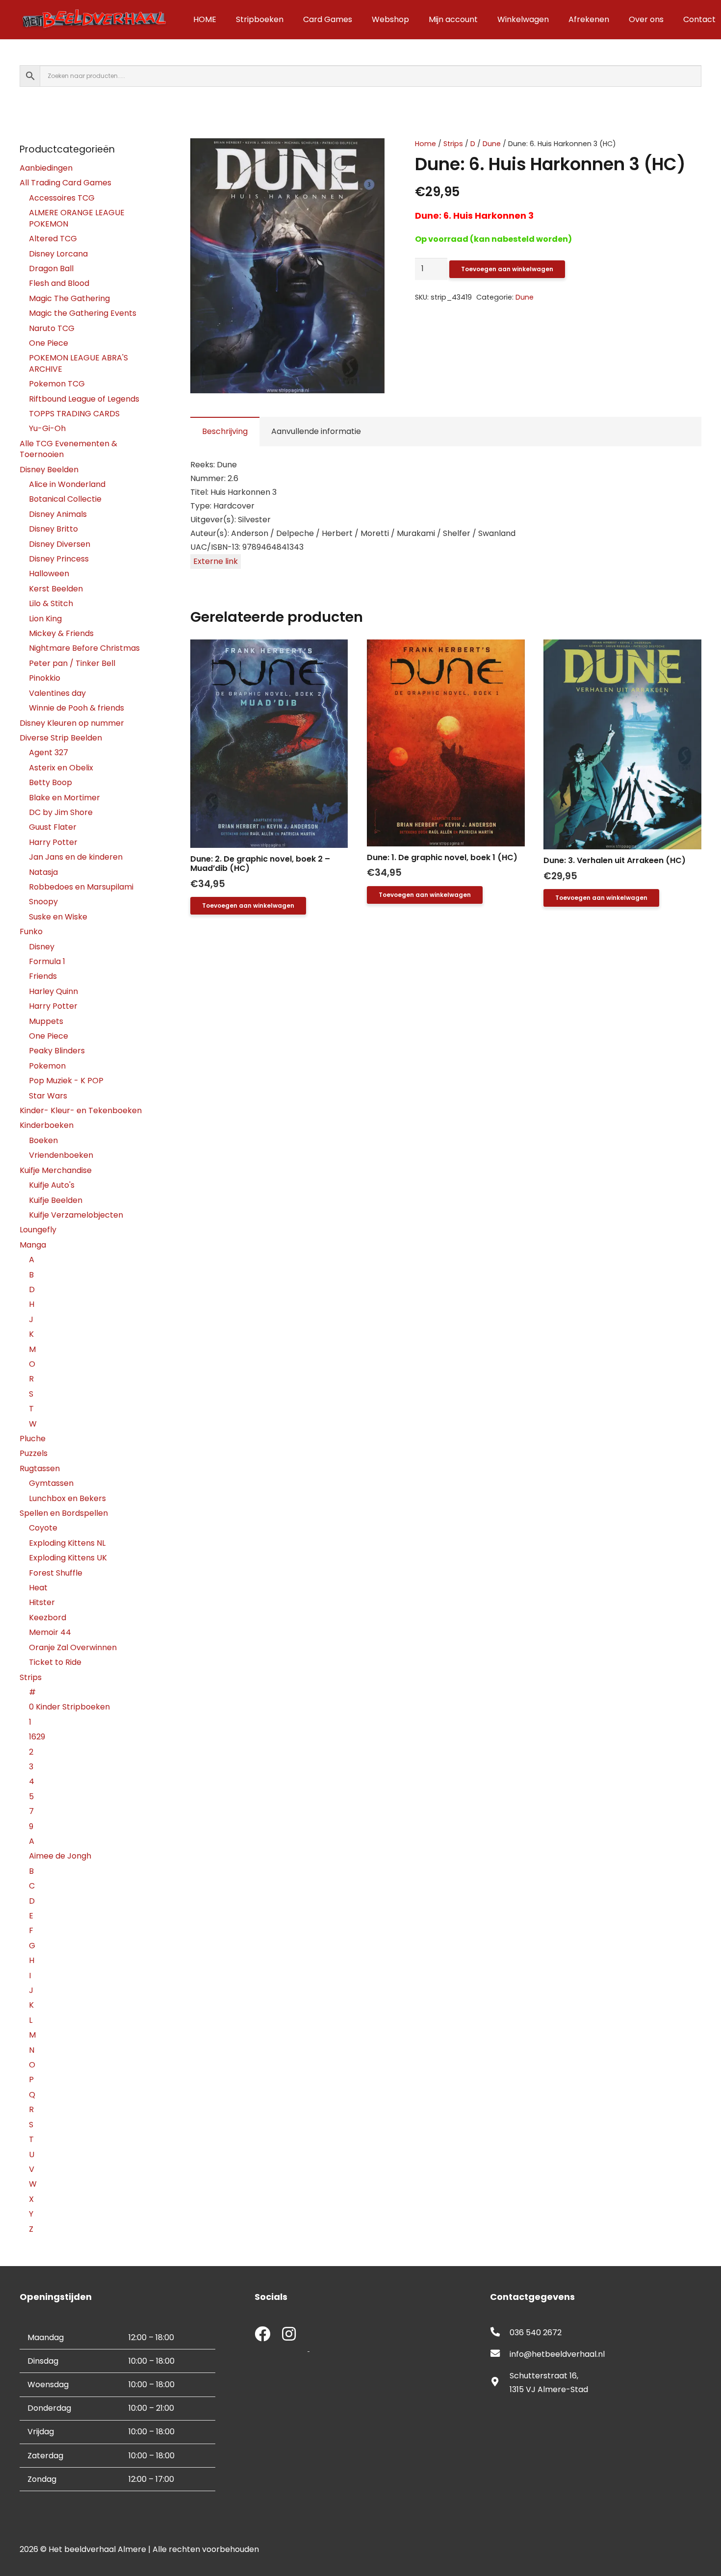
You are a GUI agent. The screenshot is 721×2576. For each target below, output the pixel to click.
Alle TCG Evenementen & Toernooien (68, 449)
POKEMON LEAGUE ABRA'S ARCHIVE (78, 363)
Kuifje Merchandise (56, 1170)
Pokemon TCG (57, 384)
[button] (369, 154)
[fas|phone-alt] (500, 2333)
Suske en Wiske (58, 917)
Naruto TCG (52, 328)
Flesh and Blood (59, 283)
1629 (37, 1737)
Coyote (43, 1528)
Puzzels (34, 1453)
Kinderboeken (47, 1125)
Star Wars (48, 1096)
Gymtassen (51, 1483)
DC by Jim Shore (61, 812)
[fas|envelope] (500, 2354)
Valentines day (57, 693)
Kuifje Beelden (56, 1200)
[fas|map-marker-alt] (500, 2383)
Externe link (216, 561)
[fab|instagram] (289, 2335)
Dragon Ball (51, 268)
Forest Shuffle (56, 1573)
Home (425, 144)
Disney (42, 947)
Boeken (43, 1140)
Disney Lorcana (58, 254)
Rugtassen (40, 1468)
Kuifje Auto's (52, 1185)
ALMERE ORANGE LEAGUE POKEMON (77, 218)
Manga (33, 1245)
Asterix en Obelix (61, 768)
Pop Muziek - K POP (66, 1081)
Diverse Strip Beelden (61, 738)
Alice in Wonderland (67, 484)
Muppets (46, 1021)
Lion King (45, 619)
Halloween (49, 574)
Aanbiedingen (46, 168)
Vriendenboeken (61, 1155)
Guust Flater (53, 827)
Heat (38, 1588)
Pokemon (47, 1066)
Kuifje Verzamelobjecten (76, 1215)
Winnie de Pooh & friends (77, 708)
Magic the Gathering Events (83, 313)
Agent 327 (49, 752)
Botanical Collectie (65, 499)
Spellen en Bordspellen (64, 1513)
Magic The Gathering (69, 298)
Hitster (42, 1602)
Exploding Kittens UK (68, 1558)
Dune (492, 144)
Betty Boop (51, 782)
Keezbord (48, 1618)
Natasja (43, 872)
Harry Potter (53, 842)
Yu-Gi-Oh (47, 428)
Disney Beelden (49, 470)
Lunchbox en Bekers (67, 1498)
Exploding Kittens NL (67, 1543)
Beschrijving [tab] (225, 431)
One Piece (49, 343)
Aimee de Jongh (60, 1856)
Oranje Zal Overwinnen (73, 1647)
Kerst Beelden (56, 589)
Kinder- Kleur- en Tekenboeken (81, 1110)
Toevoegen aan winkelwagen (507, 269)
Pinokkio (45, 678)
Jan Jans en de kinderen (76, 857)
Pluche (33, 1439)
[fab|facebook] (262, 2335)
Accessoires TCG (62, 198)
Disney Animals (58, 514)
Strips (453, 144)
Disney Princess (59, 559)
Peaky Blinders (57, 1051)
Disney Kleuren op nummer (72, 723)
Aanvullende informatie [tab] (316, 431)
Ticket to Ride (55, 1662)
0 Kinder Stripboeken (69, 1707)
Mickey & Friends (61, 633)
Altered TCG (53, 239)
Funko (31, 931)
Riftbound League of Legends (84, 399)
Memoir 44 (50, 1632)
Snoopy (43, 902)
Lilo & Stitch (51, 603)
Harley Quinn (53, 991)
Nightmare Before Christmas (84, 648)
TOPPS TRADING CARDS (74, 414)
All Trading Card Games (65, 183)
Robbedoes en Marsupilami (81, 887)
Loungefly (38, 1230)
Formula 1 (47, 961)
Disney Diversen (60, 544)
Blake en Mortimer (64, 798)
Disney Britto (53, 529)
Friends (43, 976)
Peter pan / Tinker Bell (72, 663)
